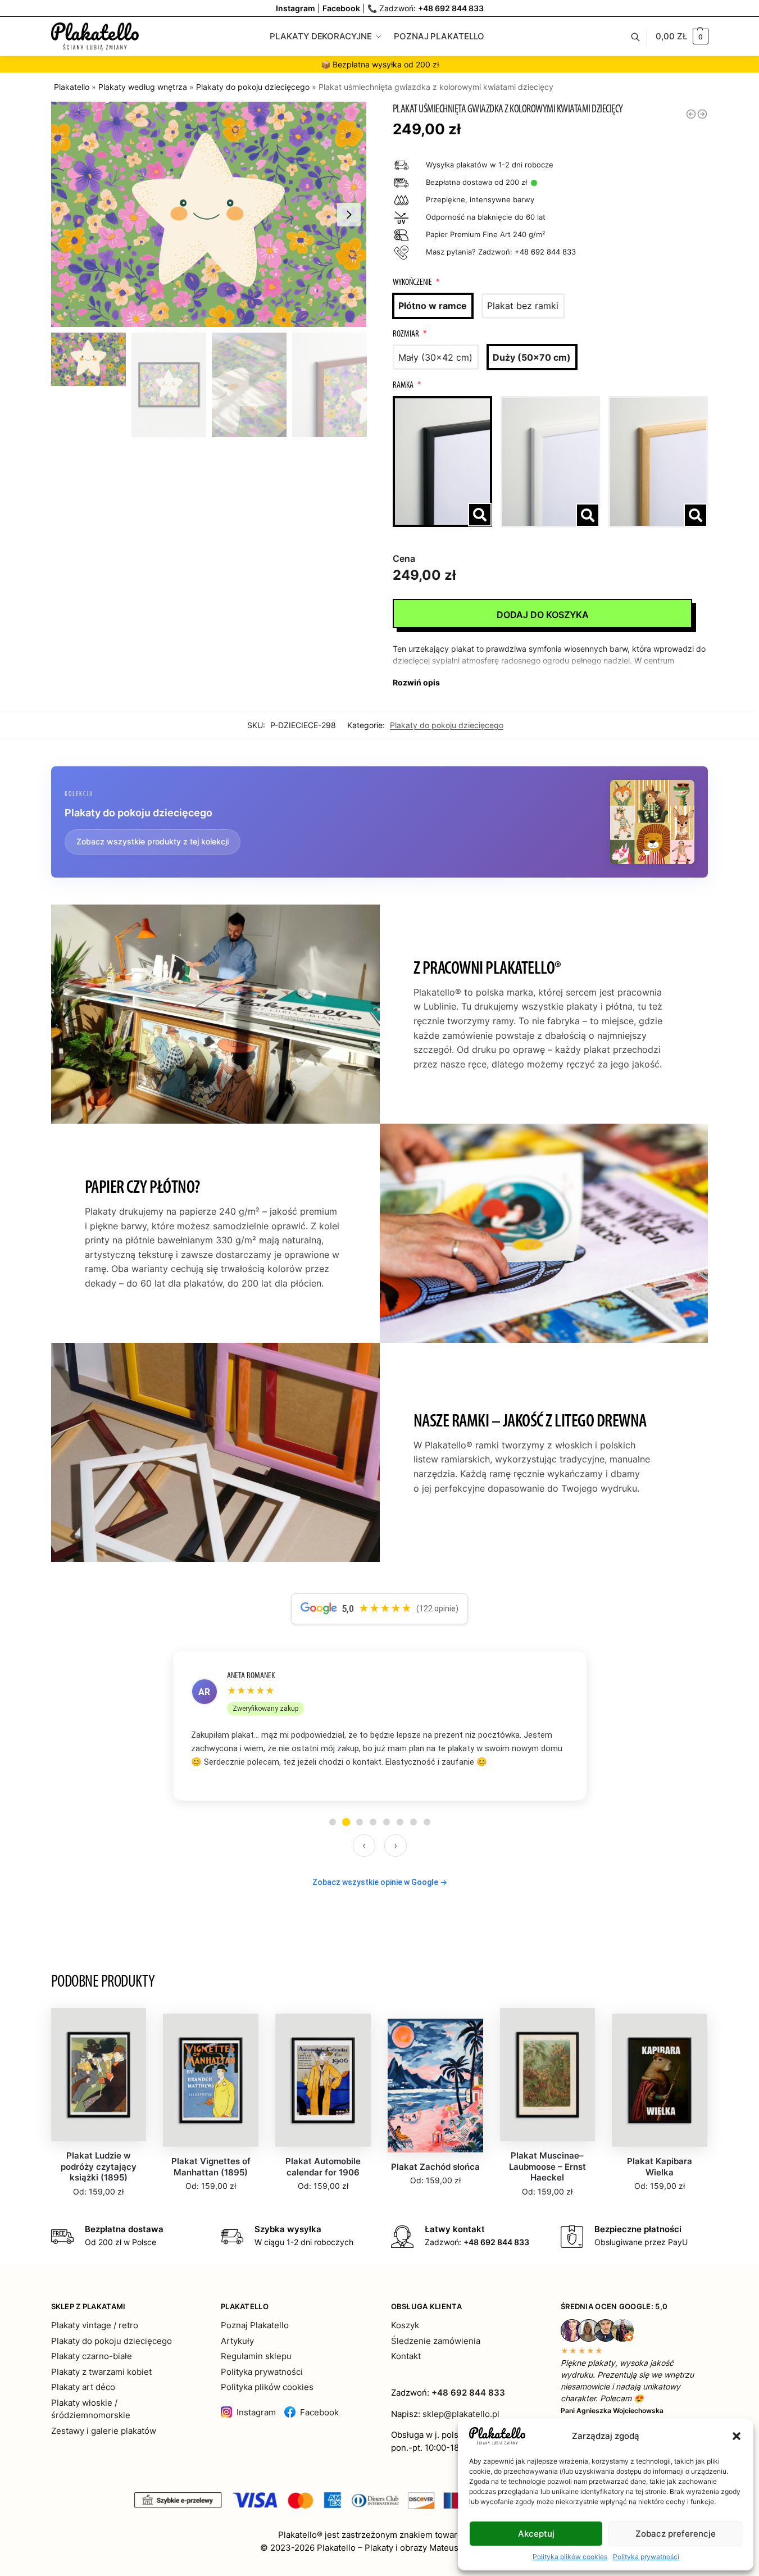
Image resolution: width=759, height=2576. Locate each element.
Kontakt (406, 2356)
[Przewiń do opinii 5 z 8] (387, 1822)
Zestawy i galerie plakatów (104, 2431)
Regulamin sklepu (256, 2356)
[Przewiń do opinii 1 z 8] (333, 1822)
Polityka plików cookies (570, 2557)
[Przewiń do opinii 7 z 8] (413, 1822)
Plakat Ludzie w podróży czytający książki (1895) (99, 2166)
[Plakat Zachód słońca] (435, 2086)
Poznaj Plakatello (255, 2325)
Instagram (256, 2412)
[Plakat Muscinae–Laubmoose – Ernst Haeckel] (548, 2075)
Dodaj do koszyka (543, 615)
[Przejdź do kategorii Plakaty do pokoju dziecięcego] (652, 822)
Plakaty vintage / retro (95, 2325)
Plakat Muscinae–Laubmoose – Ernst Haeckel (547, 2166)
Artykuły (237, 2341)
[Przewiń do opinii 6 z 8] (400, 1822)
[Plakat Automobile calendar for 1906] (323, 2080)
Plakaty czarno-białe (92, 2356)
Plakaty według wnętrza (143, 87)
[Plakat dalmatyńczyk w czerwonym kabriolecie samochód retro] (691, 114)
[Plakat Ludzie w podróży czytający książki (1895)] (99, 2075)
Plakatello (72, 87)
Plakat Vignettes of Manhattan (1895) (211, 2167)
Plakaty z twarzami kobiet (101, 2372)
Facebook (319, 2412)
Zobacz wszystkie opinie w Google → (380, 1882)
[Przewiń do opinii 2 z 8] (346, 1822)
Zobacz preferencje (676, 2534)
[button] (737, 2436)
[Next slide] (349, 215)
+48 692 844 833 (451, 8)
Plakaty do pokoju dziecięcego (253, 87)
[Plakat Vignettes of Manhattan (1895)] (211, 2080)
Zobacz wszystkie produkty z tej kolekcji (153, 841)
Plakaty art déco (83, 2387)
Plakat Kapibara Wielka (660, 2167)
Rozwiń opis (416, 682)
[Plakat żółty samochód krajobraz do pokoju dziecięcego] (702, 114)
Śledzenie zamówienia (436, 2341)
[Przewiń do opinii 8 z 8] (427, 1822)
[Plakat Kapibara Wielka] (660, 2080)
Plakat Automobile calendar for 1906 (323, 2167)
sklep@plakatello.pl (461, 2414)
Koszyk (405, 2325)
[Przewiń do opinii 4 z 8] (373, 1822)
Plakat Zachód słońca (435, 2167)
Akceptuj (536, 2534)
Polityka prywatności (646, 2557)
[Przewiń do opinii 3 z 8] (360, 1822)
